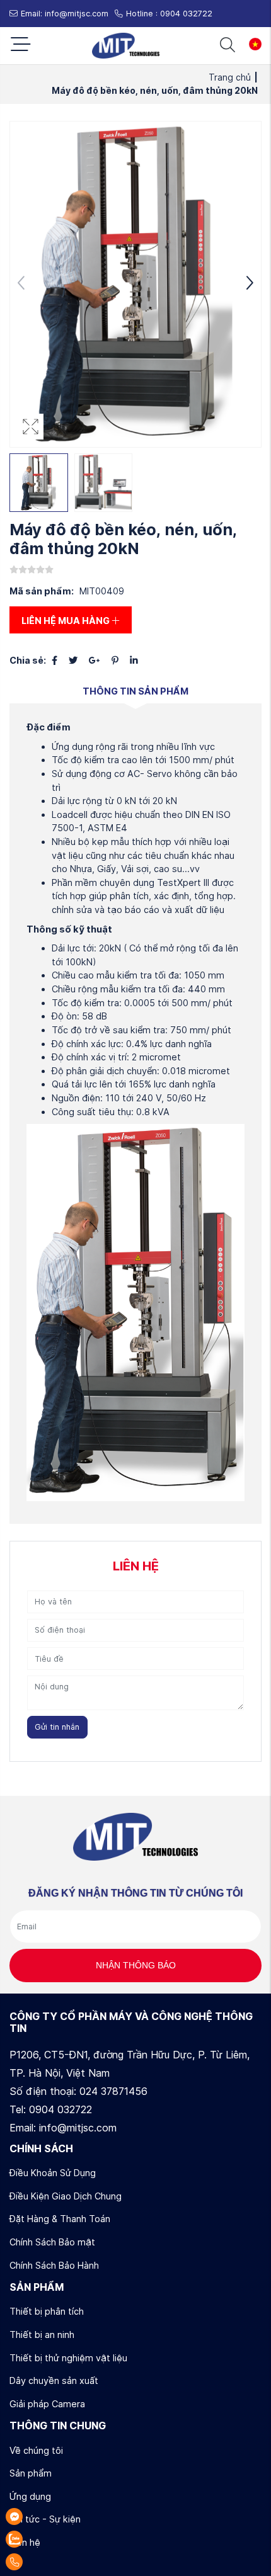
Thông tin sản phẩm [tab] (135, 691)
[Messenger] (46, 2516)
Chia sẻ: (28, 660)
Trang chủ (233, 77)
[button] (250, 285)
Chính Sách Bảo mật (52, 2242)
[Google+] (95, 660)
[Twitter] (73, 660)
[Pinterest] (115, 660)
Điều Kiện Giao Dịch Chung (66, 2196)
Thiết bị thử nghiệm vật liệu (68, 2358)
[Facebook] (55, 660)
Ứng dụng (30, 2496)
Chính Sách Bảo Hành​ (54, 2265)
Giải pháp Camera (47, 2404)
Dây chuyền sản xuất (54, 2380)
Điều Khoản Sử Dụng (53, 2173)
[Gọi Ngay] (46, 2562)
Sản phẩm (31, 2473)
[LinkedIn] (134, 660)
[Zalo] (46, 2539)
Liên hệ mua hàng (66, 621)
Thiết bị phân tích (47, 2311)
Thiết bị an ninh (42, 2335)
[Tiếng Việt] (252, 44)
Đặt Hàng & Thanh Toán (60, 2219)
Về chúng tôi (36, 2450)
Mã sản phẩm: (42, 591)
